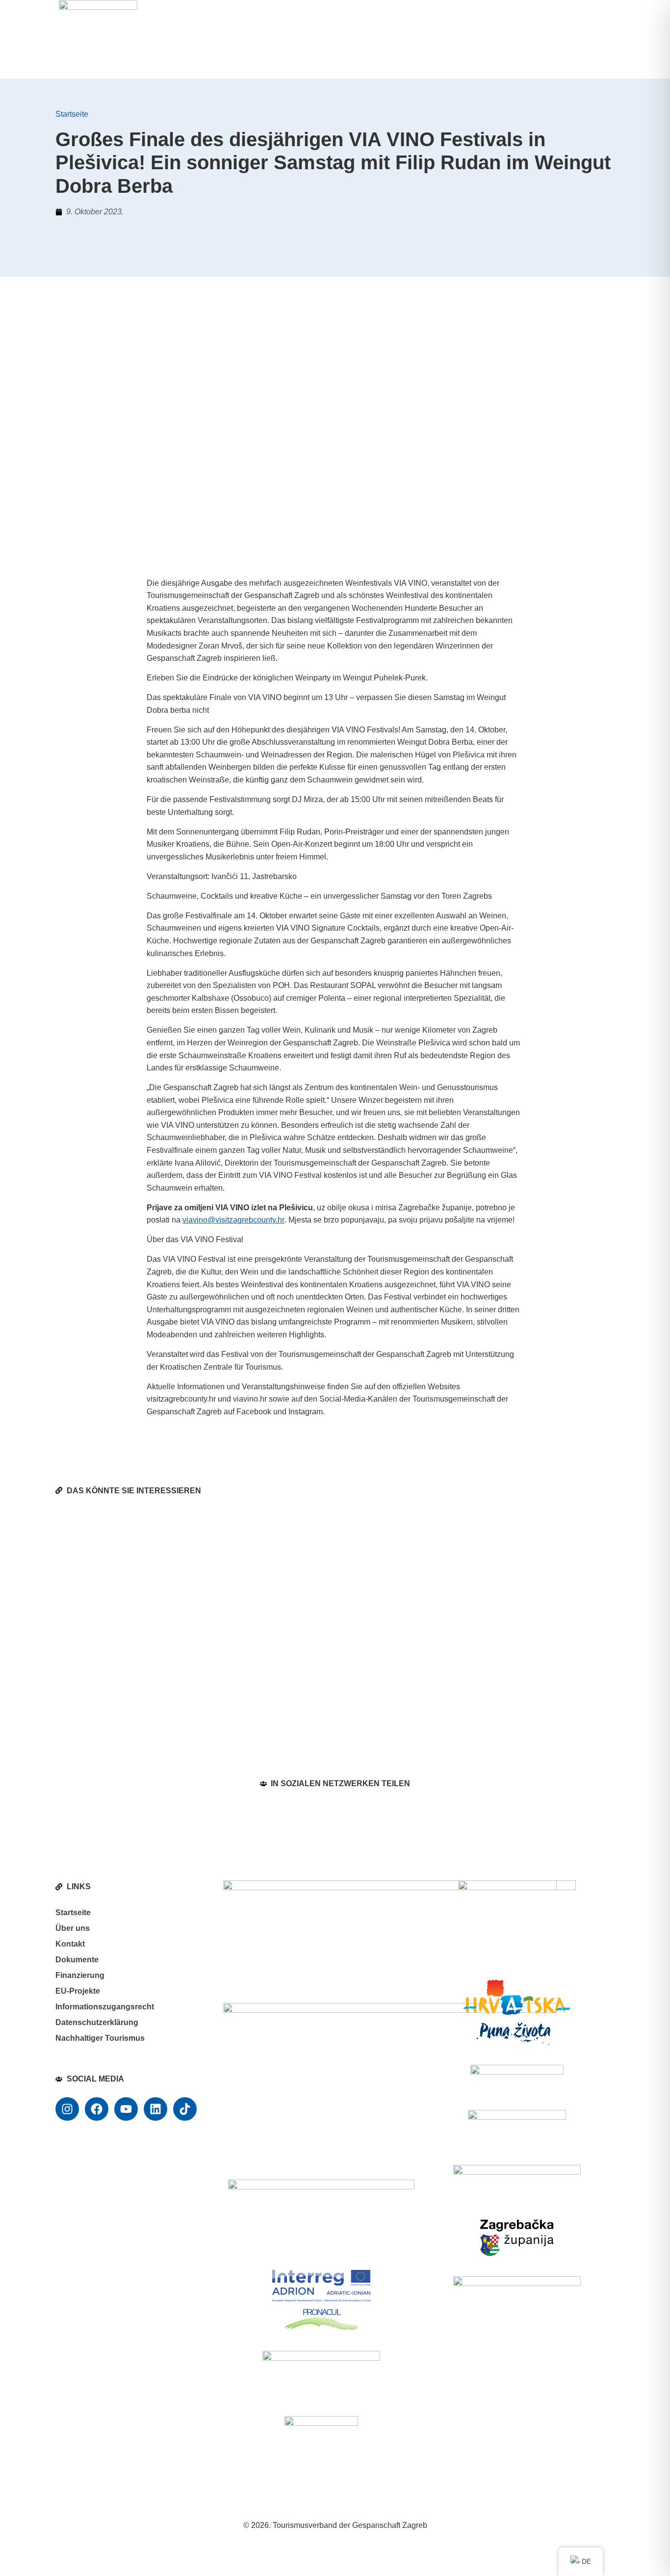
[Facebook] (97, 2109)
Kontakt (70, 1944)
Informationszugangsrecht (105, 2007)
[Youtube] (126, 2109)
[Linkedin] (155, 2109)
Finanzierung (80, 1975)
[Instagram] (67, 2109)
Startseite (72, 114)
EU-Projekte (78, 1991)
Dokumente (77, 1960)
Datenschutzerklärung (97, 2022)
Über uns (73, 1928)
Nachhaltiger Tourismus (100, 2038)
